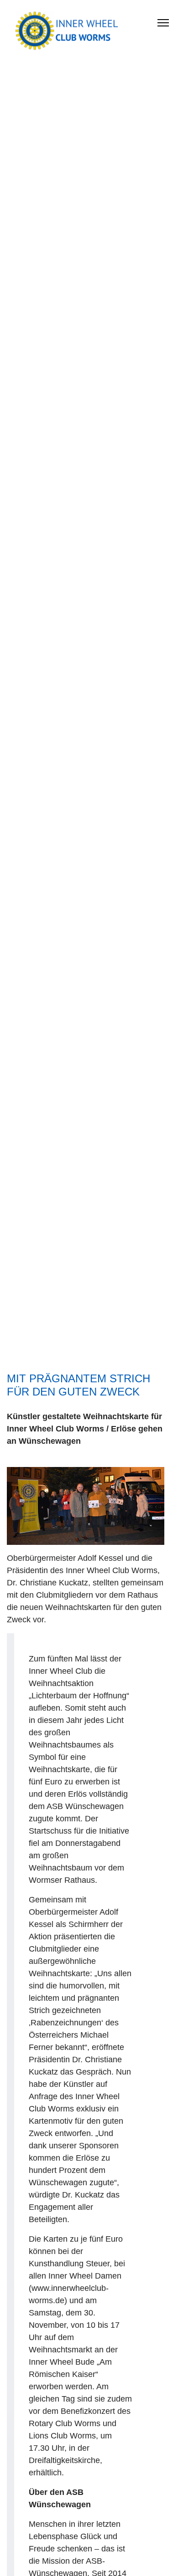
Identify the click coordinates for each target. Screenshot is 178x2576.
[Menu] (163, 23)
